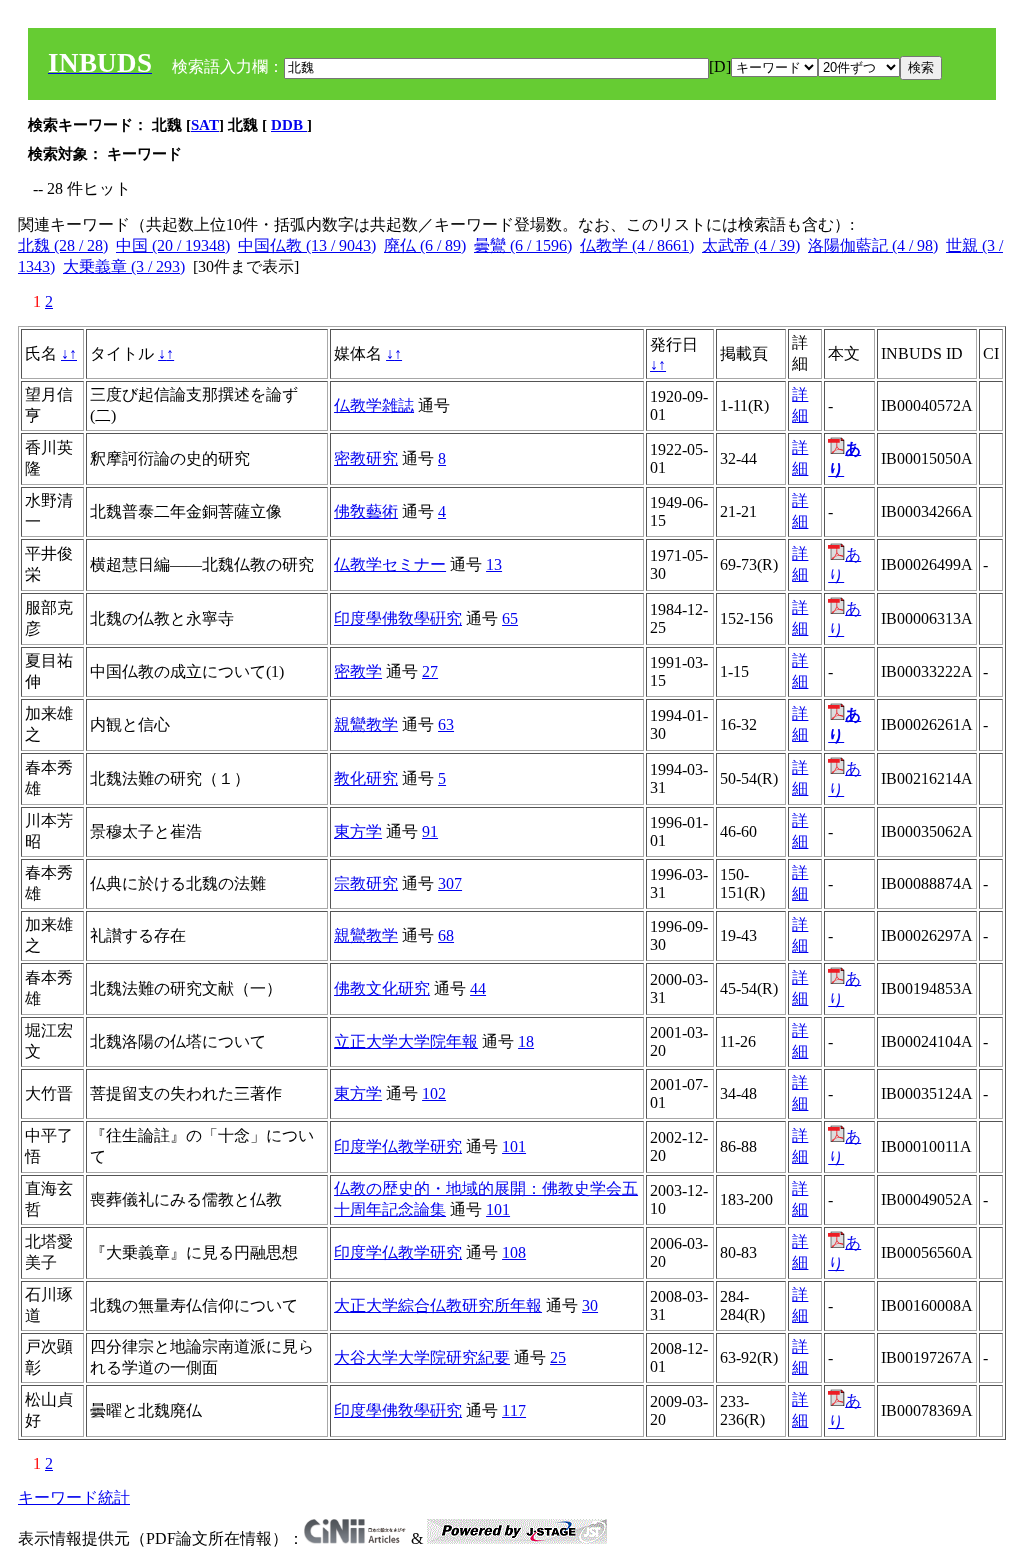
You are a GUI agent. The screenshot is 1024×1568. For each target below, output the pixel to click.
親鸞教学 (366, 724)
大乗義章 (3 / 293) (124, 266)
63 (446, 724)
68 (446, 935)
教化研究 (366, 778)
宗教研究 (366, 883)
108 (514, 1252)
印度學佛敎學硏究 (398, 618)
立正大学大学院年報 (406, 1041)
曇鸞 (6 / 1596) (523, 245)
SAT (205, 125)
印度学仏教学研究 (398, 1146)
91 (430, 831)
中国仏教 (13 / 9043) (307, 245)
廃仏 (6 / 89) (425, 245)
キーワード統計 (74, 1497)
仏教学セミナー (390, 564)
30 (590, 1305)
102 (434, 1093)
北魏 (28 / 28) (63, 245)
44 (478, 988)
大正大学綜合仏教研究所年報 (438, 1305)
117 (514, 1410)
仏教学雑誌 (374, 405)
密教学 (358, 671)
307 (450, 883)
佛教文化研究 (382, 988)
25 (558, 1357)
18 (526, 1041)
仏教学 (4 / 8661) (637, 245)
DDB (289, 125)
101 (514, 1146)
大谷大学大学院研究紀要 (422, 1357)
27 (430, 671)
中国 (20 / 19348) (173, 245)
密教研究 (366, 458)
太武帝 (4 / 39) (751, 245)
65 (510, 618)
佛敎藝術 (366, 511)
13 (494, 564)
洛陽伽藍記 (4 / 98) (873, 245)
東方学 (358, 831)
